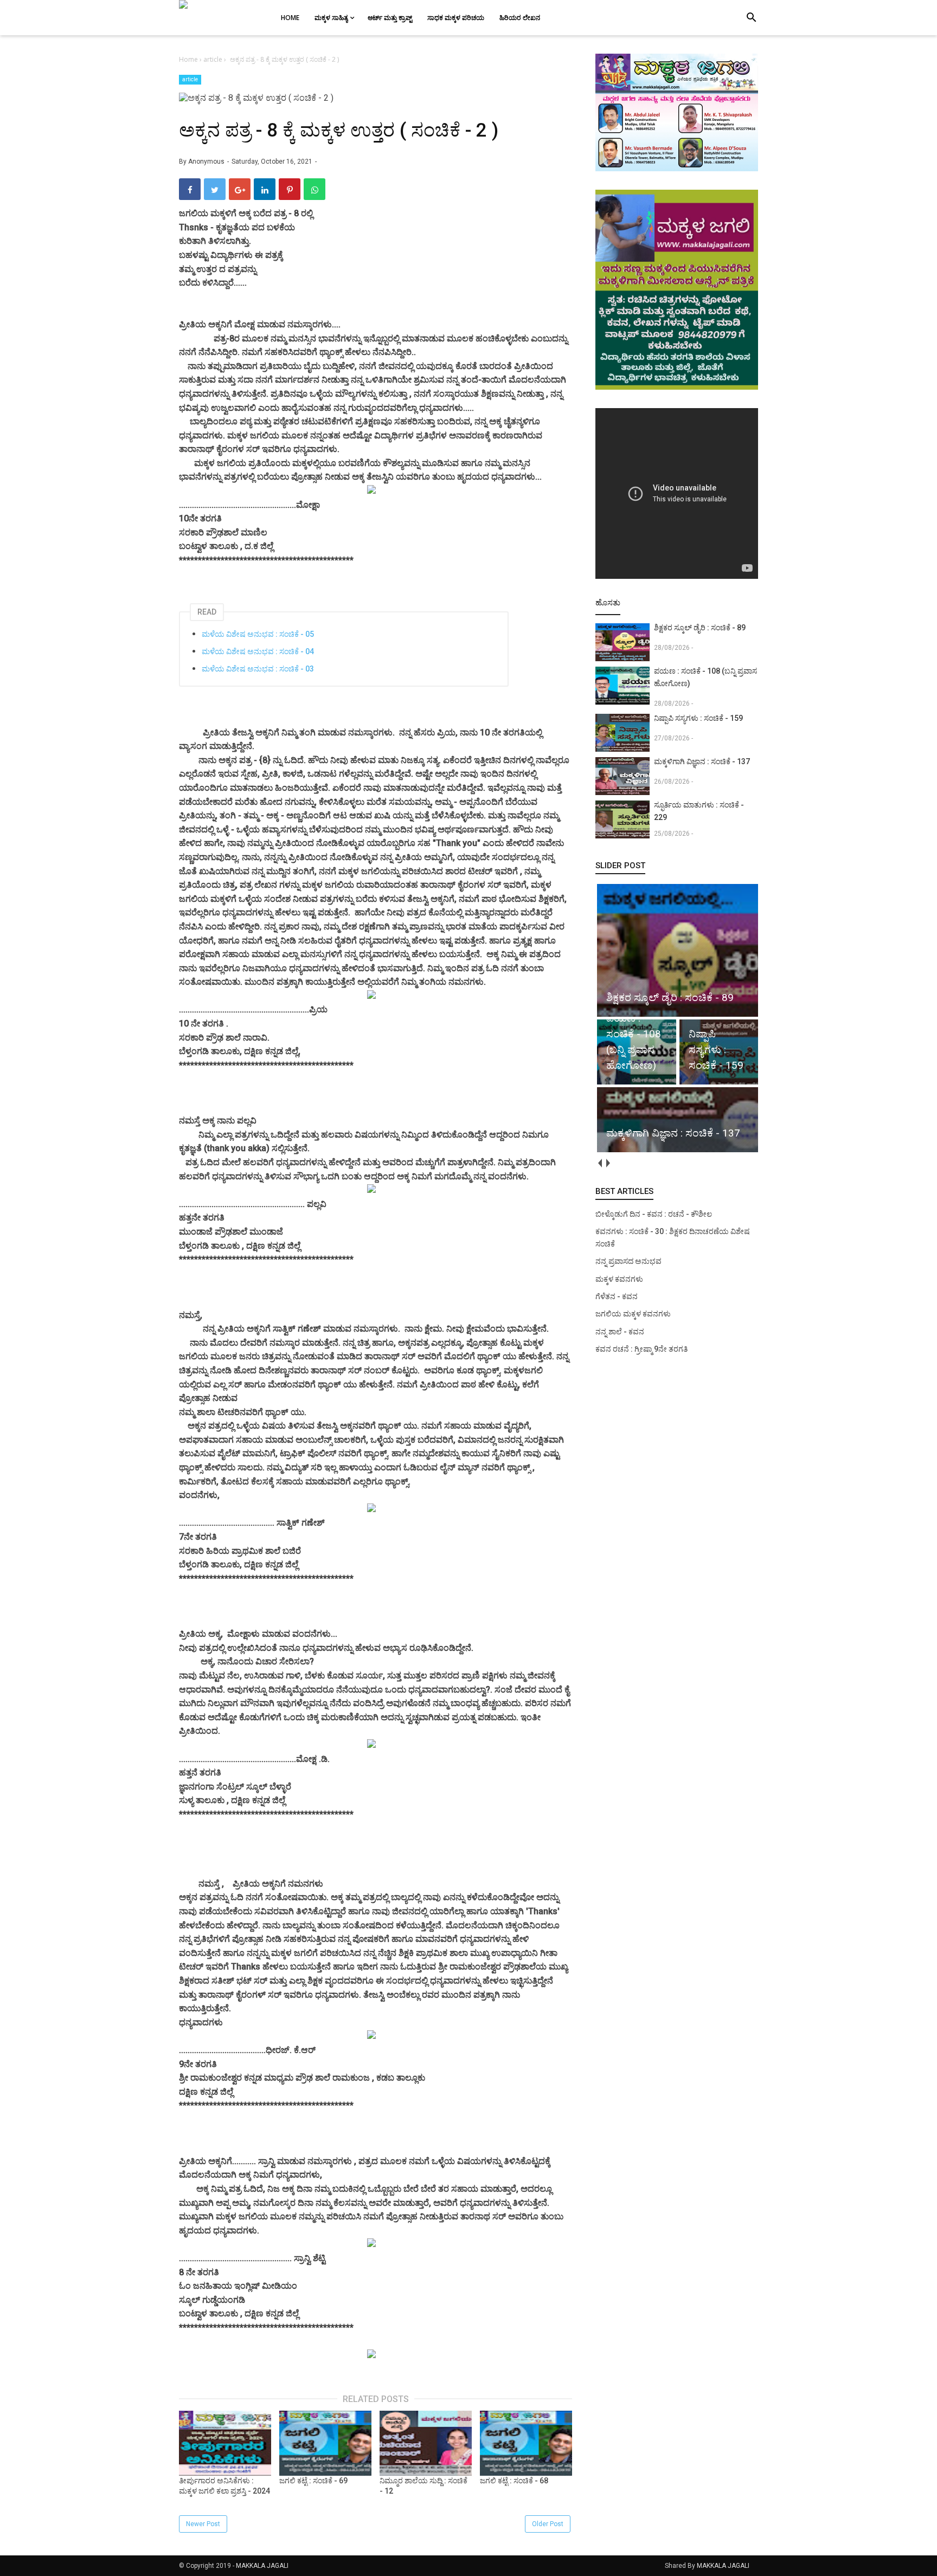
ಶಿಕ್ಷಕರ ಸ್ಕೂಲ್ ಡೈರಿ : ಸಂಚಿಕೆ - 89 (700, 628)
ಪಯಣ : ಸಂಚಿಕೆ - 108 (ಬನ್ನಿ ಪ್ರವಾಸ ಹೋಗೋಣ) (705, 677)
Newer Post (203, 2524)
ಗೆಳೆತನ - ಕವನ (617, 1296)
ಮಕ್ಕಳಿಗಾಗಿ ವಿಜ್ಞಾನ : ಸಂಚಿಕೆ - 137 (702, 761)
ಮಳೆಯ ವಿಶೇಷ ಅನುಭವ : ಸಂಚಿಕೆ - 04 (258, 651)
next (608, 1163)
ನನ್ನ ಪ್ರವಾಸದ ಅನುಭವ (628, 1261)
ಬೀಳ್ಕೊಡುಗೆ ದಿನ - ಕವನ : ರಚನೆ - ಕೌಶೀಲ (654, 1214)
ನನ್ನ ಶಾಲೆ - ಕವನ (620, 1332)
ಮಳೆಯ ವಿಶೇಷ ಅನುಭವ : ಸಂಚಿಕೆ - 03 (258, 669)
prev (599, 1163)
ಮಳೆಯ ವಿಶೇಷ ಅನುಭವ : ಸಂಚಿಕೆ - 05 (258, 634)
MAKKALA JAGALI (262, 2566)
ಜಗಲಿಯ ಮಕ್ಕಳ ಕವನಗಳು (633, 1314)
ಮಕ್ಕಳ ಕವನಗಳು (619, 1279)
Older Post (548, 2524)
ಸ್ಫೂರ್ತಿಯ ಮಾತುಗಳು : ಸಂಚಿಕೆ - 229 (699, 811)
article (190, 79)
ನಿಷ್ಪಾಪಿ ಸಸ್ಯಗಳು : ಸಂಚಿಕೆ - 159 (698, 718)
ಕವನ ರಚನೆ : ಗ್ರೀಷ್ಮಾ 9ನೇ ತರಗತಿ (641, 1349)
